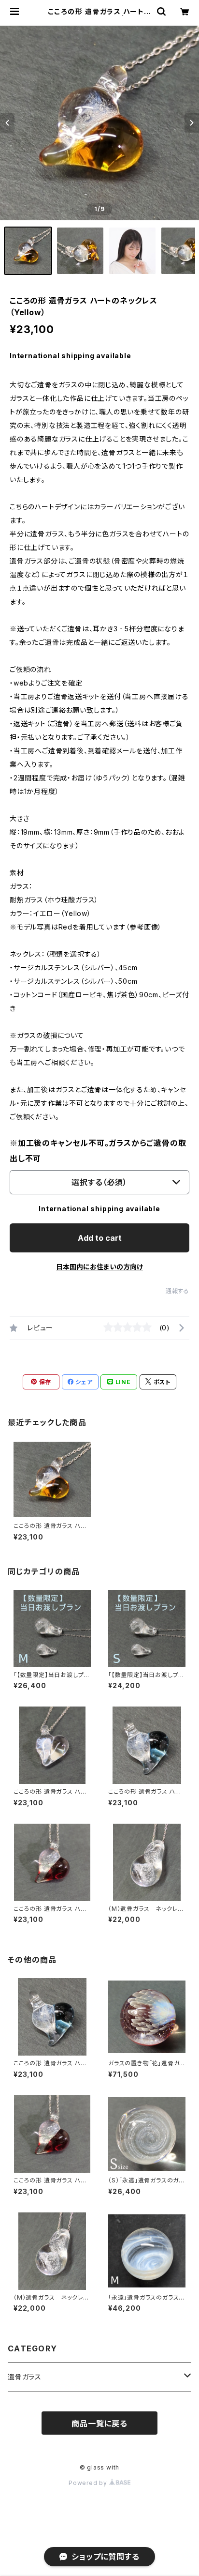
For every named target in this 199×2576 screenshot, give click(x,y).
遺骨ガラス (25, 2377)
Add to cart (100, 1238)
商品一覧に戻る (99, 2424)
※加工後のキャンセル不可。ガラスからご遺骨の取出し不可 (98, 1151)
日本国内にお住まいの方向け (99, 1267)
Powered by (89, 2483)
